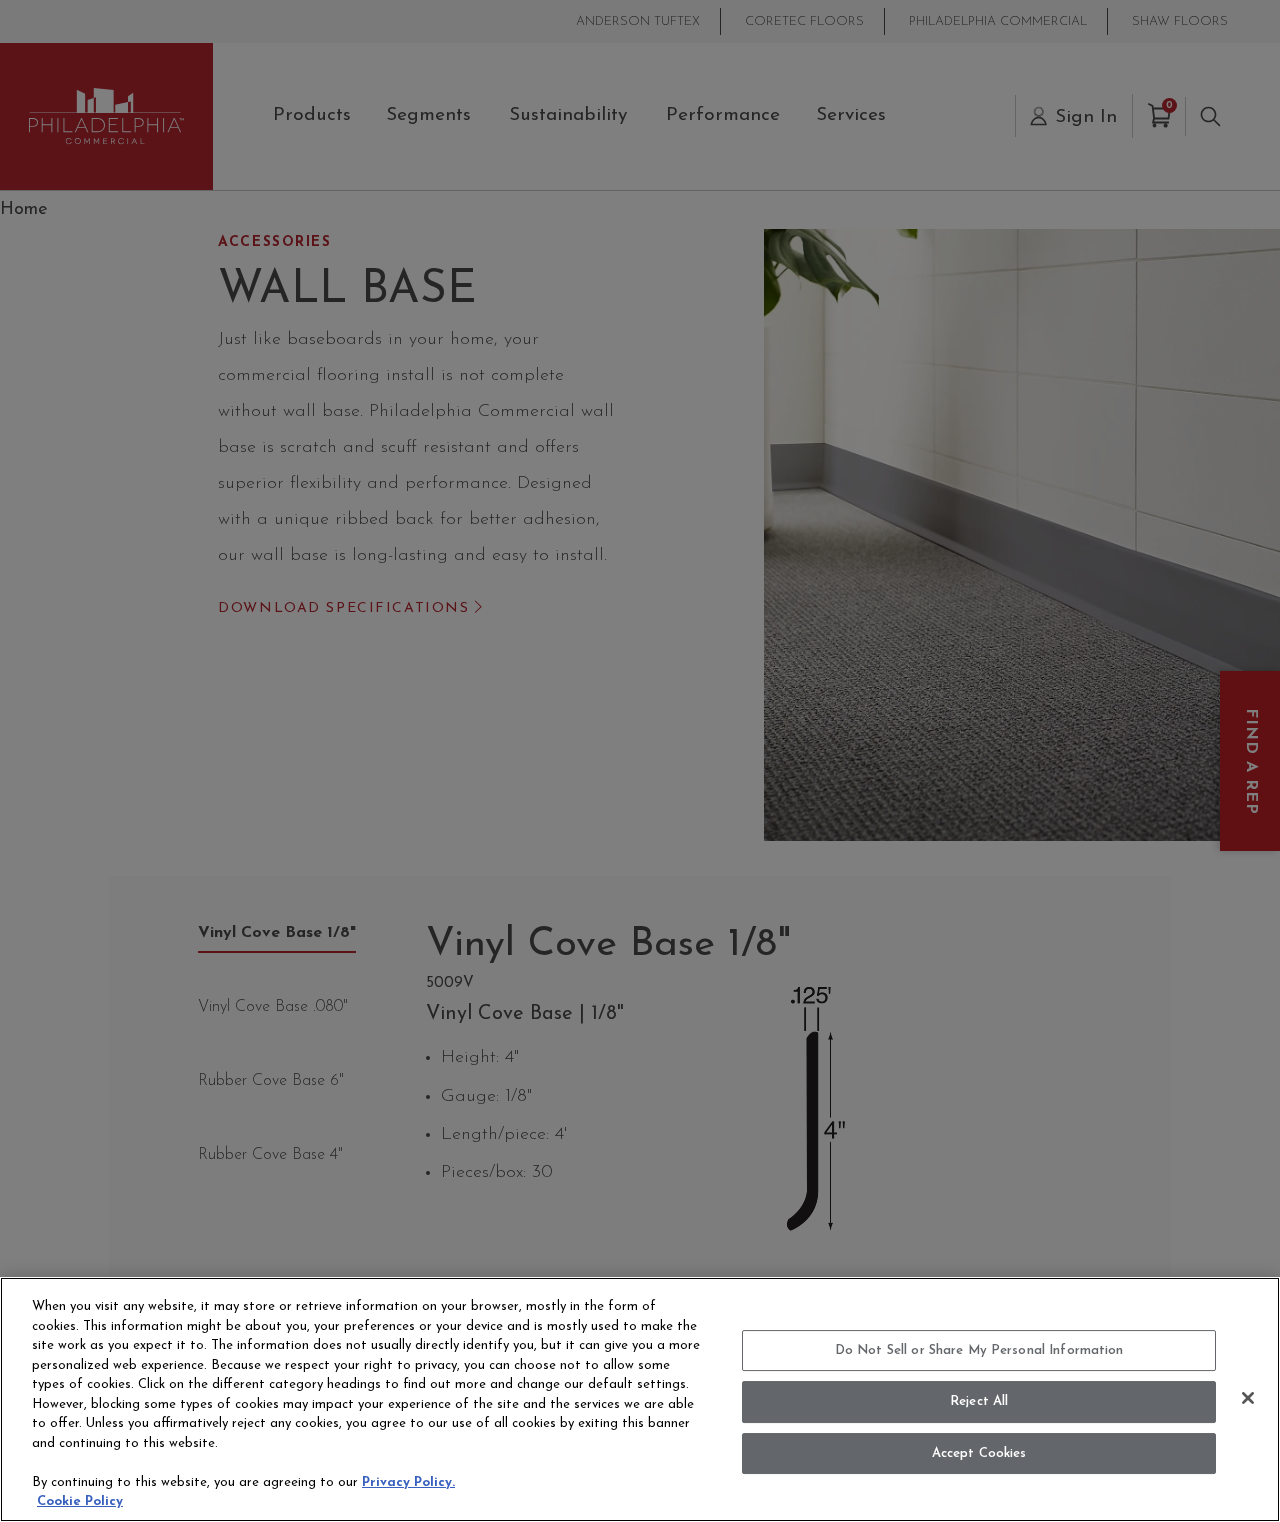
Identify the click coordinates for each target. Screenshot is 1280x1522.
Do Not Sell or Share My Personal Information (979, 1350)
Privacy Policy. (408, 1482)
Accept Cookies (979, 1453)
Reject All (979, 1401)
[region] (640, 1399)
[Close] (1248, 1398)
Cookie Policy (80, 1501)
